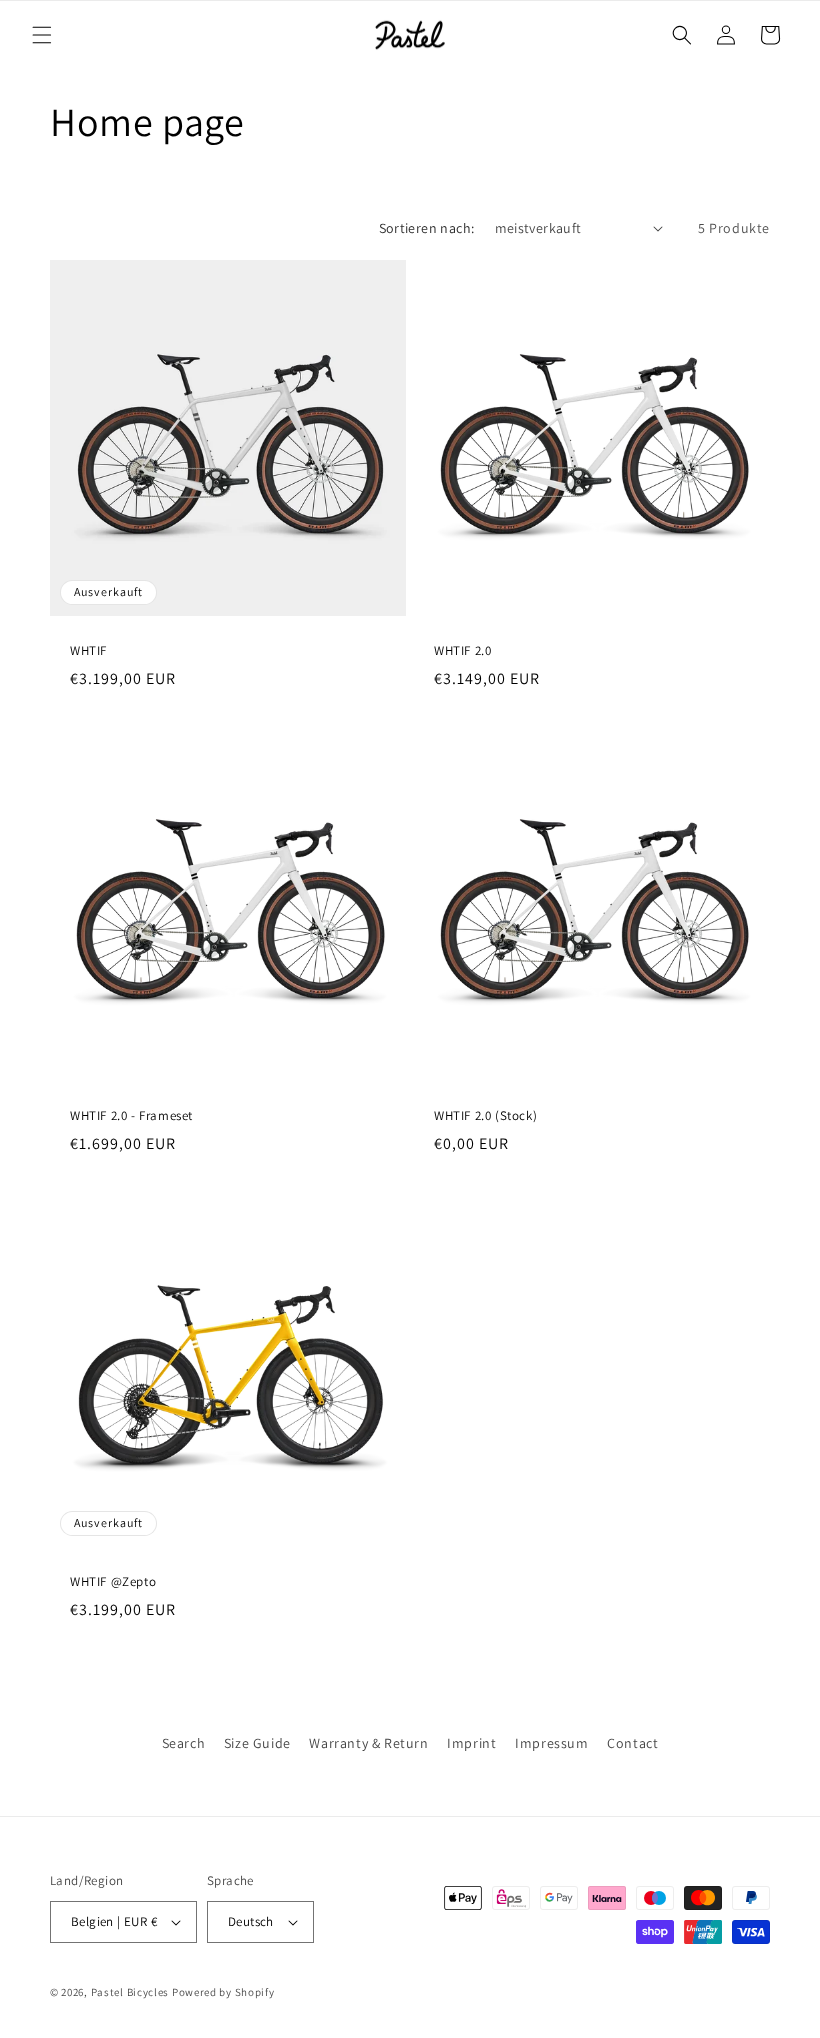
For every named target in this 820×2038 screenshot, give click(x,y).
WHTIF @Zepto (113, 1582)
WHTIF (88, 651)
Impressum (551, 1743)
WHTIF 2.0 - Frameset (131, 1116)
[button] (42, 35)
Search (184, 1743)
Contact (632, 1743)
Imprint (471, 1743)
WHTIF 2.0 (462, 651)
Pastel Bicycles (130, 1992)
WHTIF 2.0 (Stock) (485, 1116)
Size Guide (257, 1743)
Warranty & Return (368, 1743)
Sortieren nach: (427, 228)
